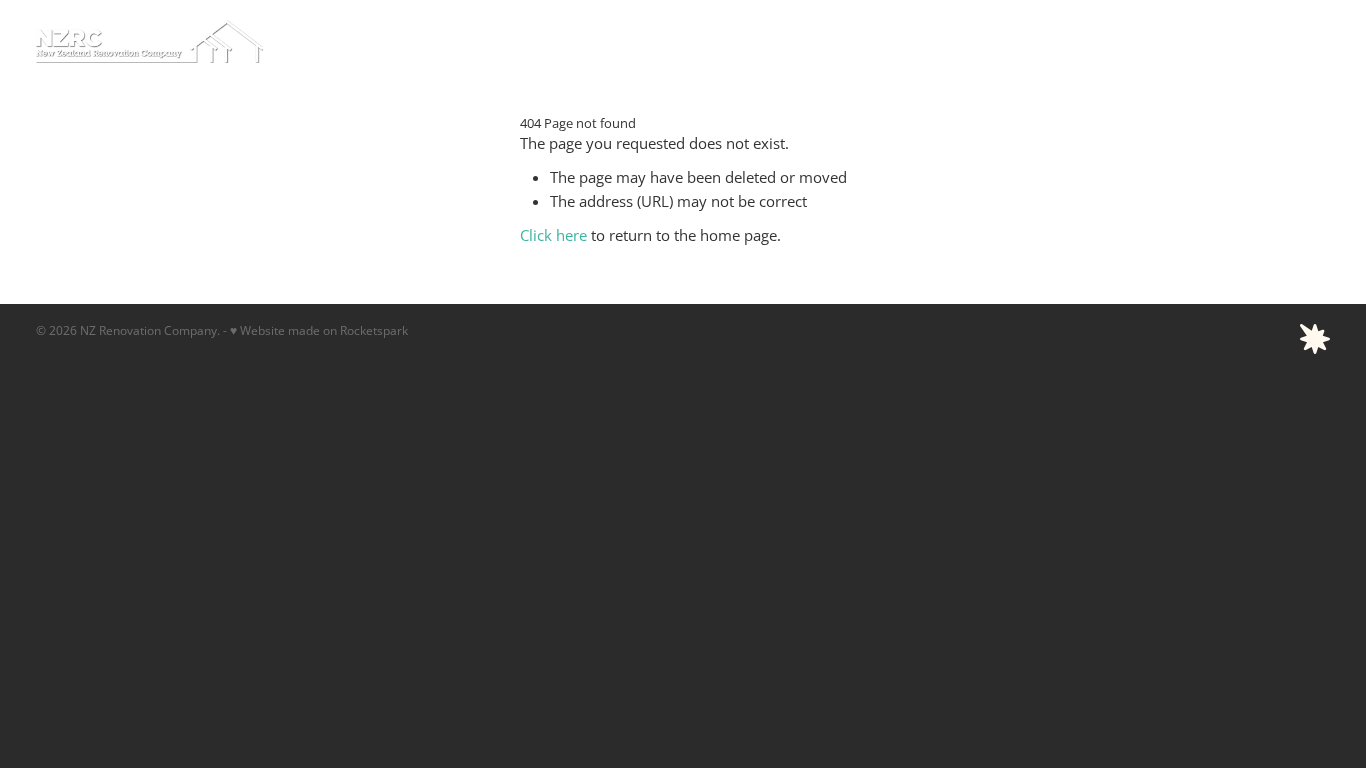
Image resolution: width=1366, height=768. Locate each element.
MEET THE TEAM (830, 40)
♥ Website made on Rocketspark (319, 330)
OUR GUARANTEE (955, 40)
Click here (553, 235)
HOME (605, 40)
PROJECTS (1177, 40)
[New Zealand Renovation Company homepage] (165, 41)
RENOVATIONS (1077, 40)
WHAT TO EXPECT (704, 40)
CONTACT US (1274, 40)
